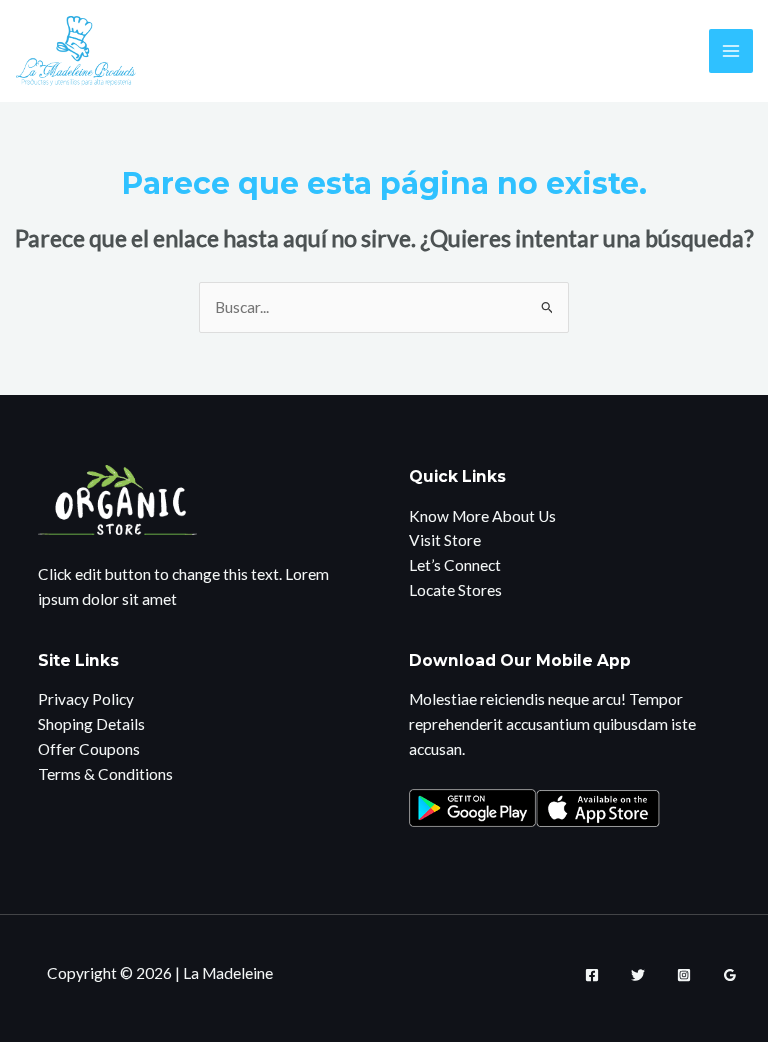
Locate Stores (455, 590)
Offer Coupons (89, 749)
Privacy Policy (86, 699)
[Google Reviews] (730, 975)
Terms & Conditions (105, 774)
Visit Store (445, 540)
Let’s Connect (455, 565)
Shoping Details (91, 724)
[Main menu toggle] (730, 50)
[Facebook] (592, 975)
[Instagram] (684, 975)
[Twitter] (638, 975)
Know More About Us (482, 516)
